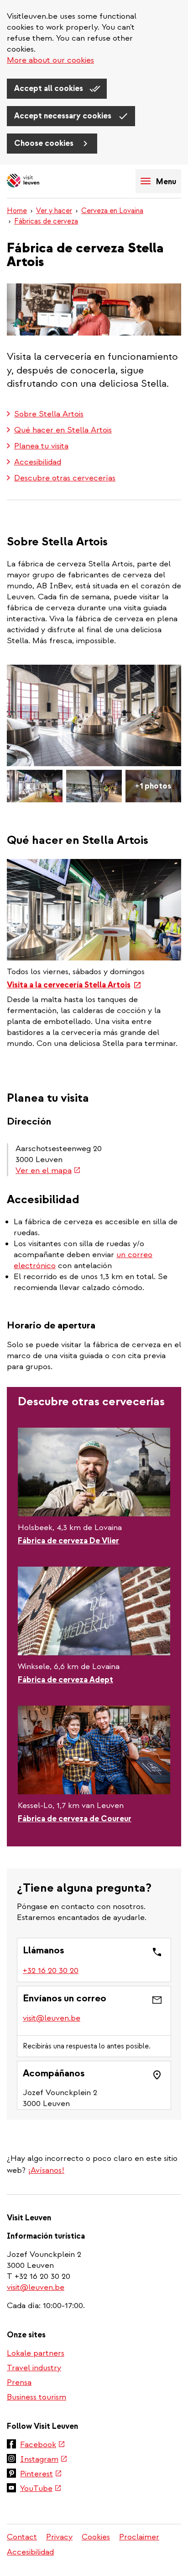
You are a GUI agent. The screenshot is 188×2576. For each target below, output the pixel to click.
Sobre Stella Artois (49, 414)
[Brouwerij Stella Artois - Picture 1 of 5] (94, 715)
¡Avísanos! (46, 2170)
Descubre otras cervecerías (65, 478)
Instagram (44, 2460)
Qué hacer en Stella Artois (63, 430)
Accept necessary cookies (64, 116)
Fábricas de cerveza (46, 221)
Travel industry (34, 2368)
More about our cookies (50, 60)
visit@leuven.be (52, 2018)
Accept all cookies (50, 88)
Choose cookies (45, 143)
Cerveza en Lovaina (112, 211)
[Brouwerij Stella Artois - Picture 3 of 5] (94, 786)
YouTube (41, 2489)
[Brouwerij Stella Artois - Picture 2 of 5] (35, 786)
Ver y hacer (54, 211)
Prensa (19, 2382)
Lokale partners (36, 2353)
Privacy (59, 2537)
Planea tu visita (41, 446)
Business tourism (37, 2397)
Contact (22, 2537)
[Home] (39, 181)
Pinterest (41, 2475)
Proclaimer (139, 2537)
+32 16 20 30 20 (51, 1971)
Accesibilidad (38, 462)
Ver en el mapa (48, 1171)
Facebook (43, 2445)
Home (17, 211)
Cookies (96, 2537)
